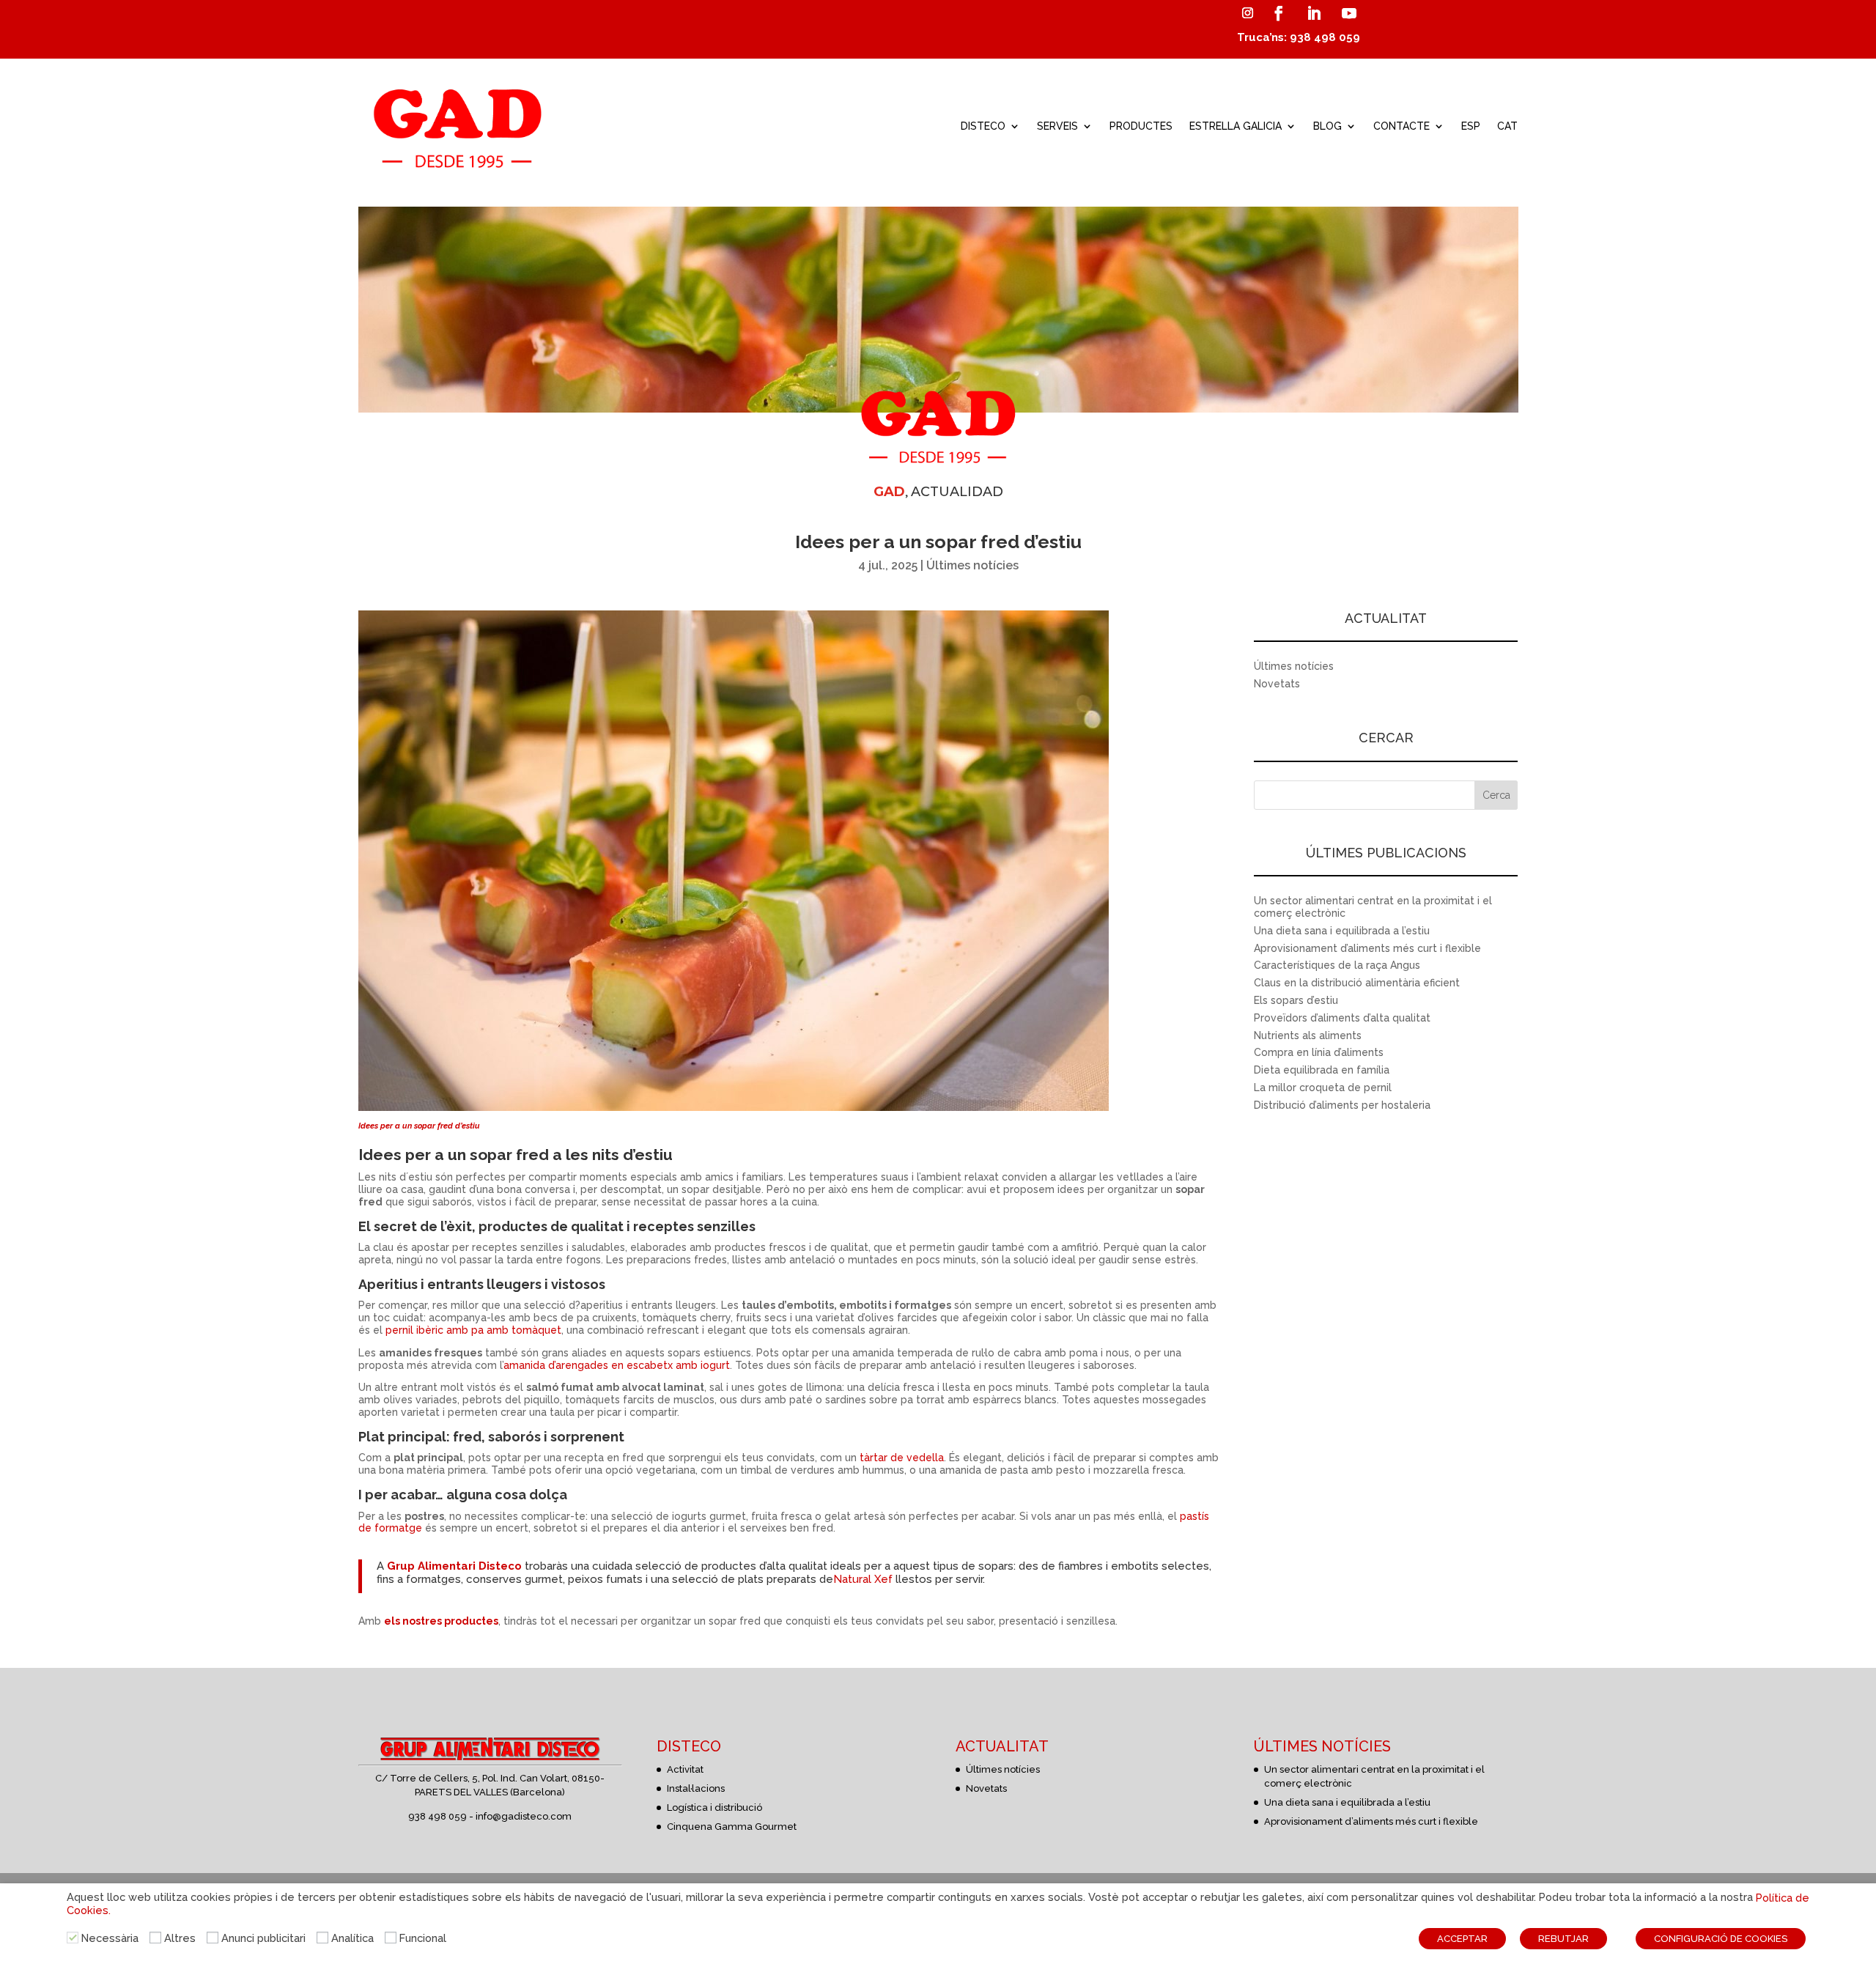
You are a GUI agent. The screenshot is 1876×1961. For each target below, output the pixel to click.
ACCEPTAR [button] (1462, 1939)
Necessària (110, 1938)
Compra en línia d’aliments (1319, 1052)
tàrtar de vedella (902, 1458)
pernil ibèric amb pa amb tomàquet (473, 1330)
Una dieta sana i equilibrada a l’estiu (1342, 931)
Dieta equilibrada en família (1322, 1070)
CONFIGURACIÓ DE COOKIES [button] (1721, 1939)
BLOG (1327, 126)
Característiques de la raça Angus (1337, 965)
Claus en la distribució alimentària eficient (1357, 983)
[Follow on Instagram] (1247, 13)
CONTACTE (1402, 126)
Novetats (1277, 684)
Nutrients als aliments (1308, 1035)
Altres (180, 1938)
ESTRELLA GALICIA (1236, 126)
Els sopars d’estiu (1296, 1000)
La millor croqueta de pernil (1323, 1087)
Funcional (423, 1938)
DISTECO (983, 126)
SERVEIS (1057, 126)
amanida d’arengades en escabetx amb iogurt (617, 1365)
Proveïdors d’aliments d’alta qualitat (1342, 1018)
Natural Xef (863, 1579)
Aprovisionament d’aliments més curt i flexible (1367, 948)
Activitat (685, 1769)
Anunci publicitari (263, 1938)
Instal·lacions (696, 1788)
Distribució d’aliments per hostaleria (1342, 1105)
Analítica (352, 1938)
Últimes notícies (972, 565)
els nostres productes (441, 1621)
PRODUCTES (1141, 126)
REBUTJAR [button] (1563, 1939)
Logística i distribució (714, 1807)
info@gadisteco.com (524, 1816)
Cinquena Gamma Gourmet (732, 1827)
